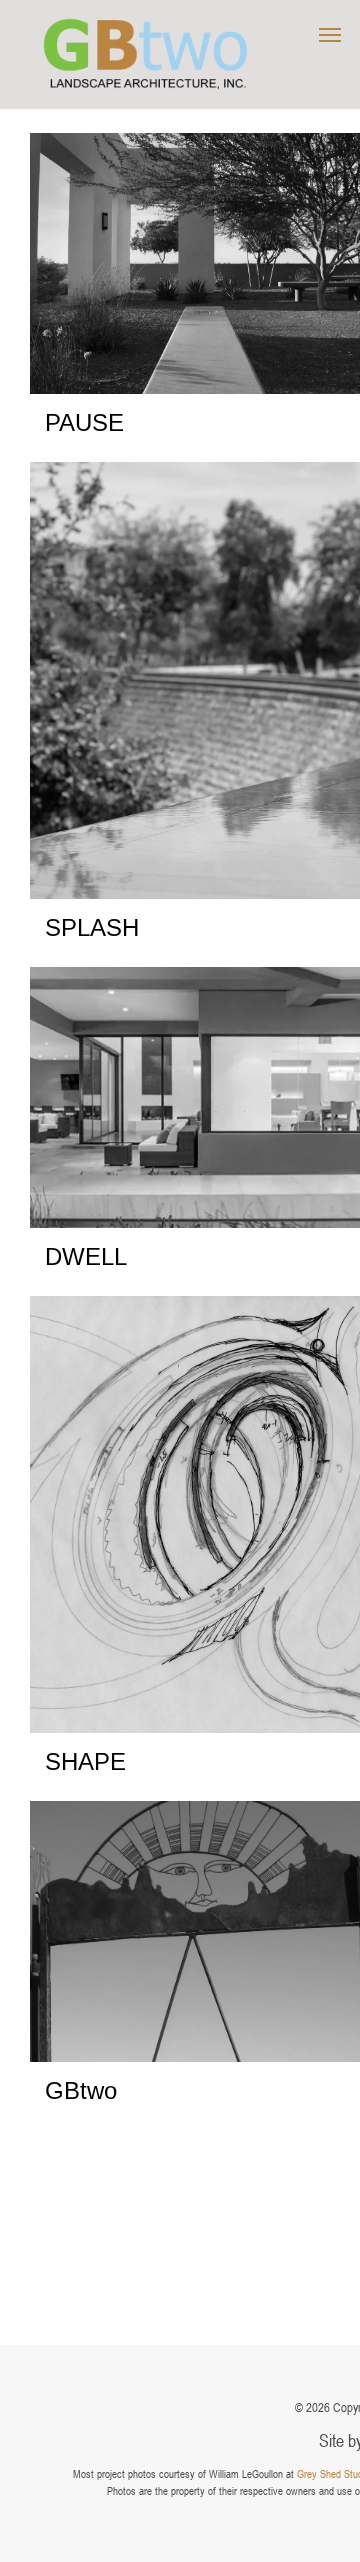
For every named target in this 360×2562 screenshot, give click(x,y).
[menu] (330, 35)
